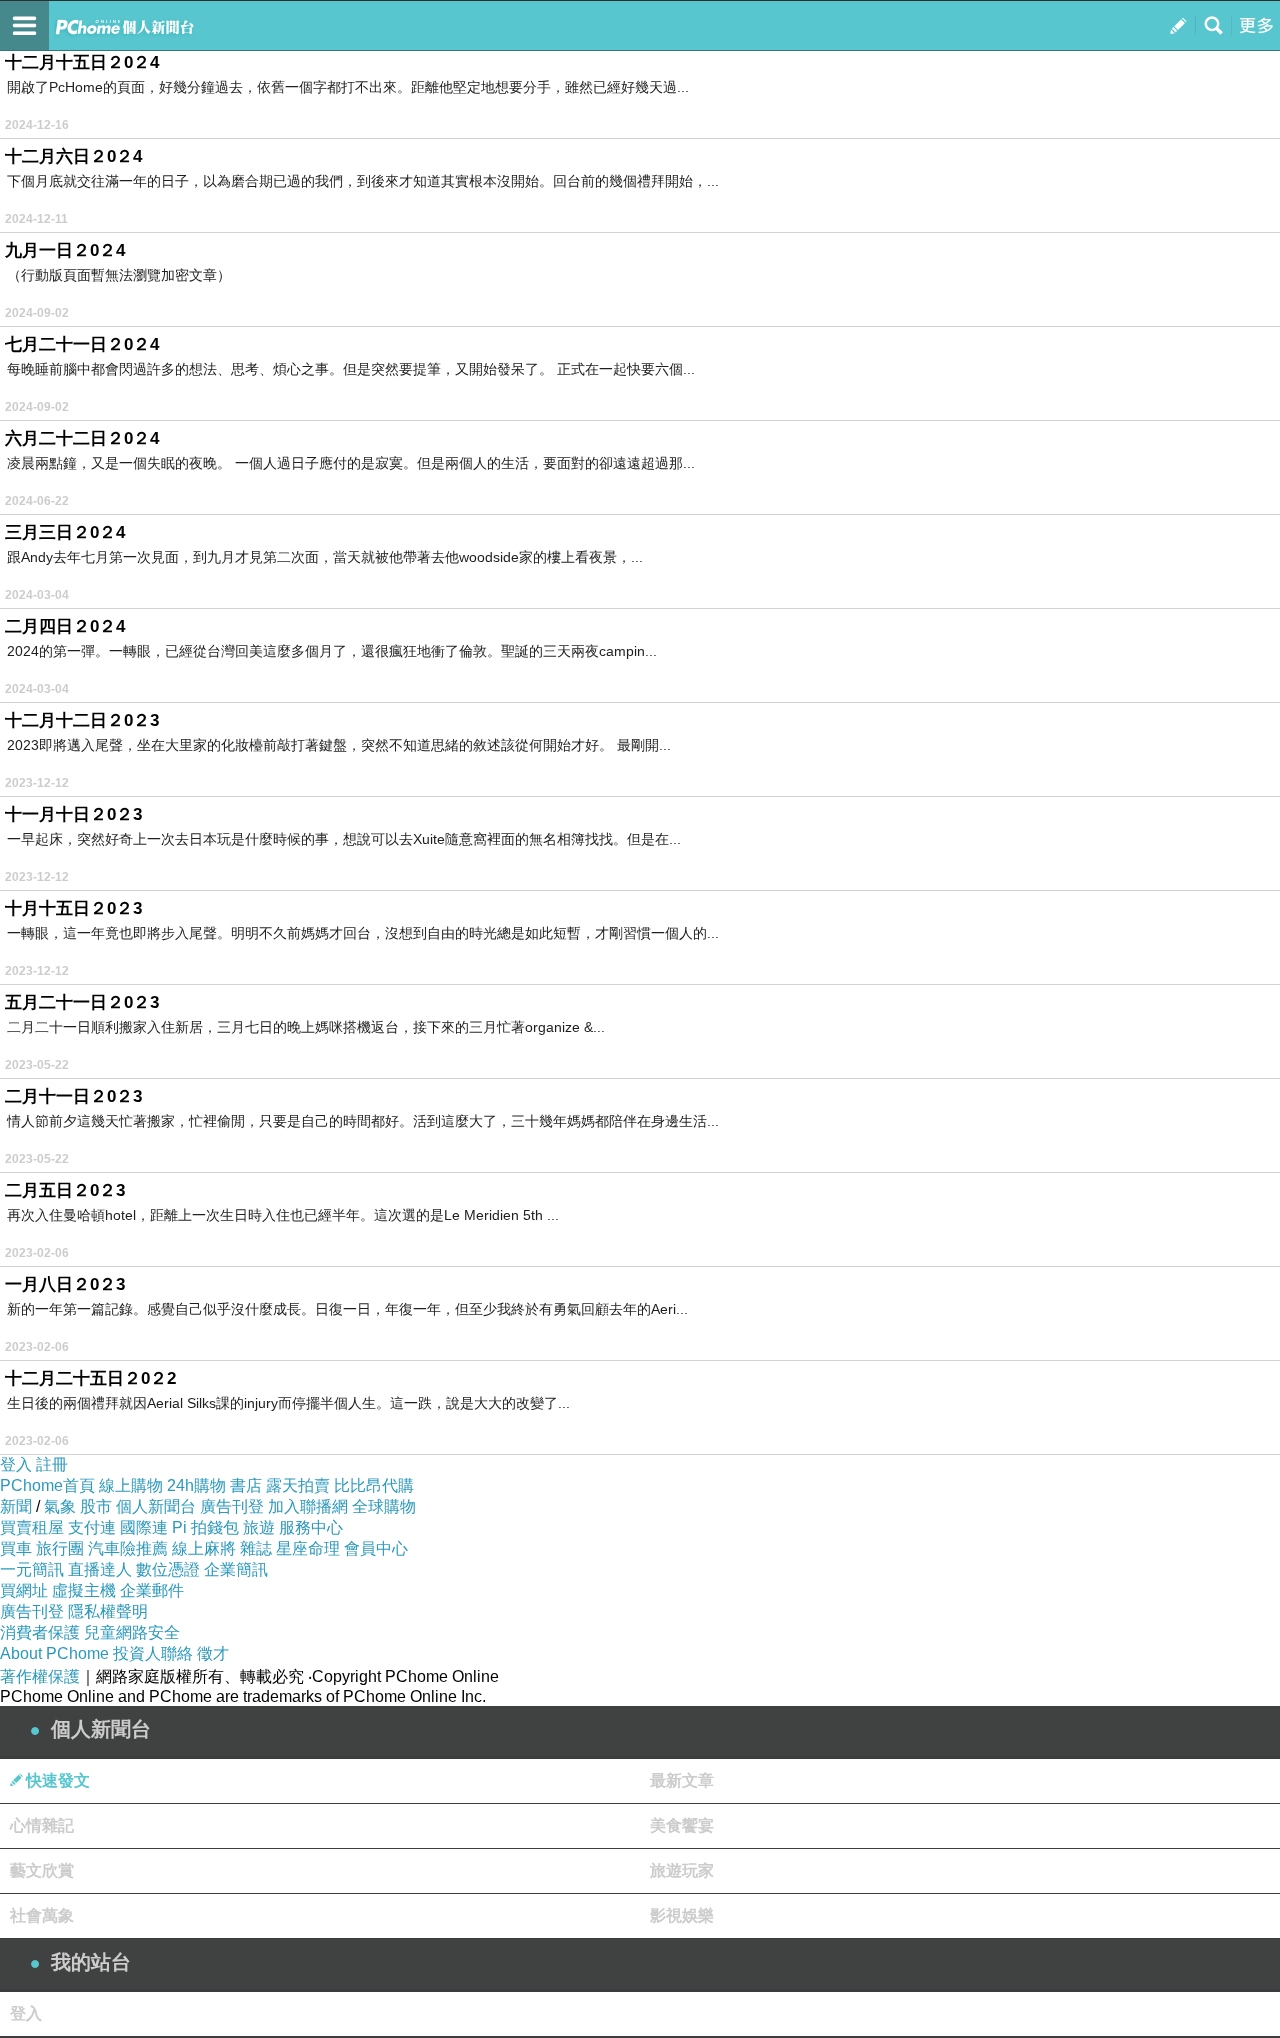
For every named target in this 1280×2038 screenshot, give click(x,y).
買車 (16, 1548)
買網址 (24, 1590)
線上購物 (131, 1485)
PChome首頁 (47, 1485)
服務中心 (311, 1527)
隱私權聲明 (108, 1611)
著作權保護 (40, 1676)
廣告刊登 (232, 1506)
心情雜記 (42, 1825)
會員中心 (376, 1548)
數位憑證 (168, 1569)
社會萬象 (42, 1915)
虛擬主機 (84, 1590)
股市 (96, 1506)
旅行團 (60, 1548)
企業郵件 (152, 1590)
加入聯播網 (308, 1506)
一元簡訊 (32, 1569)
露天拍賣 (298, 1485)
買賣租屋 (32, 1527)
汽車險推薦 (128, 1548)
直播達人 (100, 1569)
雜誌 (256, 1548)
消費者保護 (40, 1632)
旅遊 (259, 1527)
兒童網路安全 (132, 1632)
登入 (16, 1464)
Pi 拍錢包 (205, 1527)
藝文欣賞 (42, 1870)
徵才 (213, 1653)
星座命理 (308, 1548)
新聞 (16, 1506)
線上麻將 (204, 1548)
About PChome (54, 1653)
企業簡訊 (236, 1569)
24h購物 (196, 1485)
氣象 (60, 1506)
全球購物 (384, 1506)
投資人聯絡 (153, 1653)
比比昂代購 (374, 1485)
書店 (246, 1485)
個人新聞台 (156, 1506)
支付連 (92, 1527)
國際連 (144, 1527)
